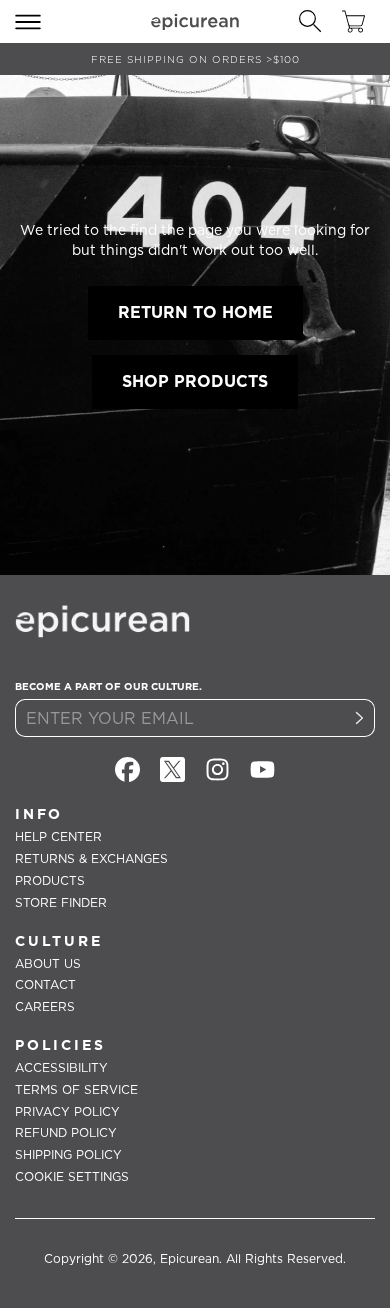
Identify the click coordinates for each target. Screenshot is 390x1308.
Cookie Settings (72, 1176)
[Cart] (353, 21)
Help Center (58, 836)
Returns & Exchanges (91, 858)
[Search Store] (310, 21)
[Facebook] (127, 769)
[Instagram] (217, 769)
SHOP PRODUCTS (195, 381)
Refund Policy (66, 1132)
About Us (48, 963)
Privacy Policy (67, 1111)
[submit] (360, 718)
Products (50, 880)
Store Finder (61, 902)
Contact (45, 984)
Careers (45, 1006)
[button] (28, 22)
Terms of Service (76, 1089)
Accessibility (61, 1067)
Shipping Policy (68, 1154)
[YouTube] (262, 769)
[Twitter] (172, 769)
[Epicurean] (195, 22)
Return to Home (195, 312)
